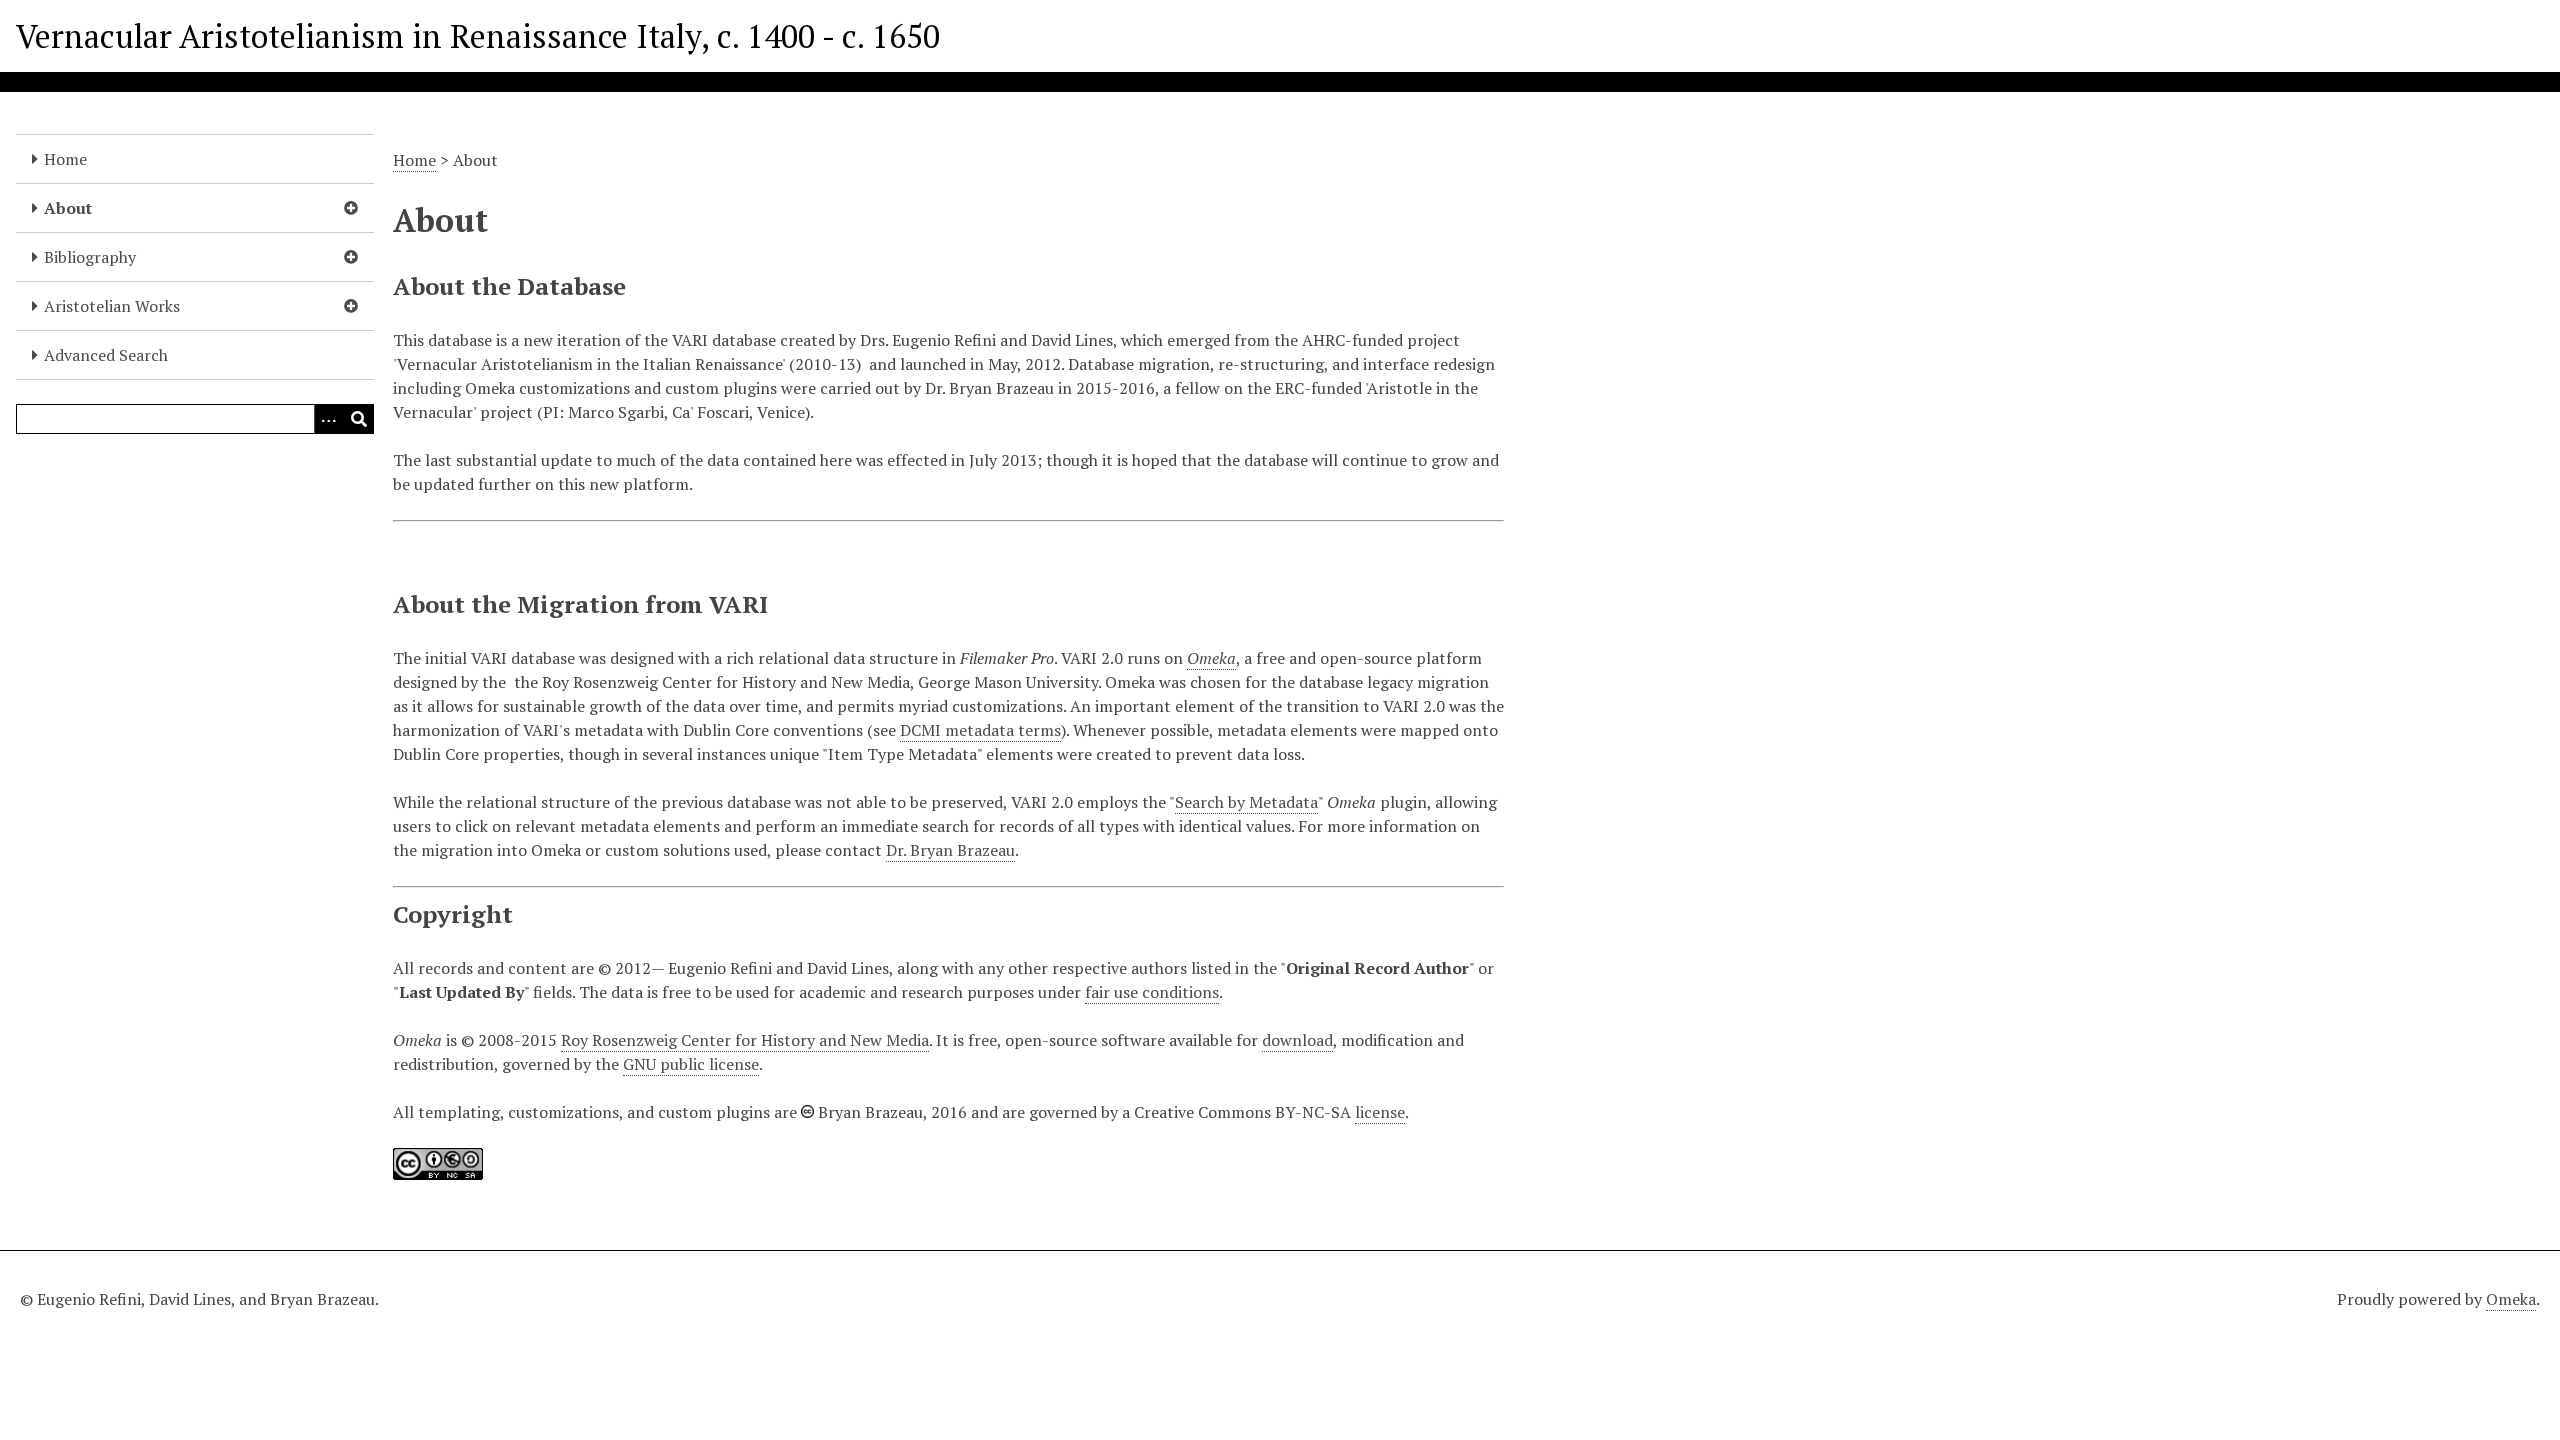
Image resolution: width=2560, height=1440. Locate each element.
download (1297, 1040)
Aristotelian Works (112, 306)
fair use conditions (1152, 992)
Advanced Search (106, 355)
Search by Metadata (1246, 802)
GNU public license (691, 1064)
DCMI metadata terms (980, 730)
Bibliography (90, 257)
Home (65, 159)
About (68, 208)
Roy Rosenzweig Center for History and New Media (745, 1040)
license (1380, 1112)
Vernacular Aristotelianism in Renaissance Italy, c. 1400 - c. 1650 (478, 36)
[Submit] (359, 419)
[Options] (329, 419)
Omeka (2511, 1299)
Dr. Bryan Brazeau (950, 850)
